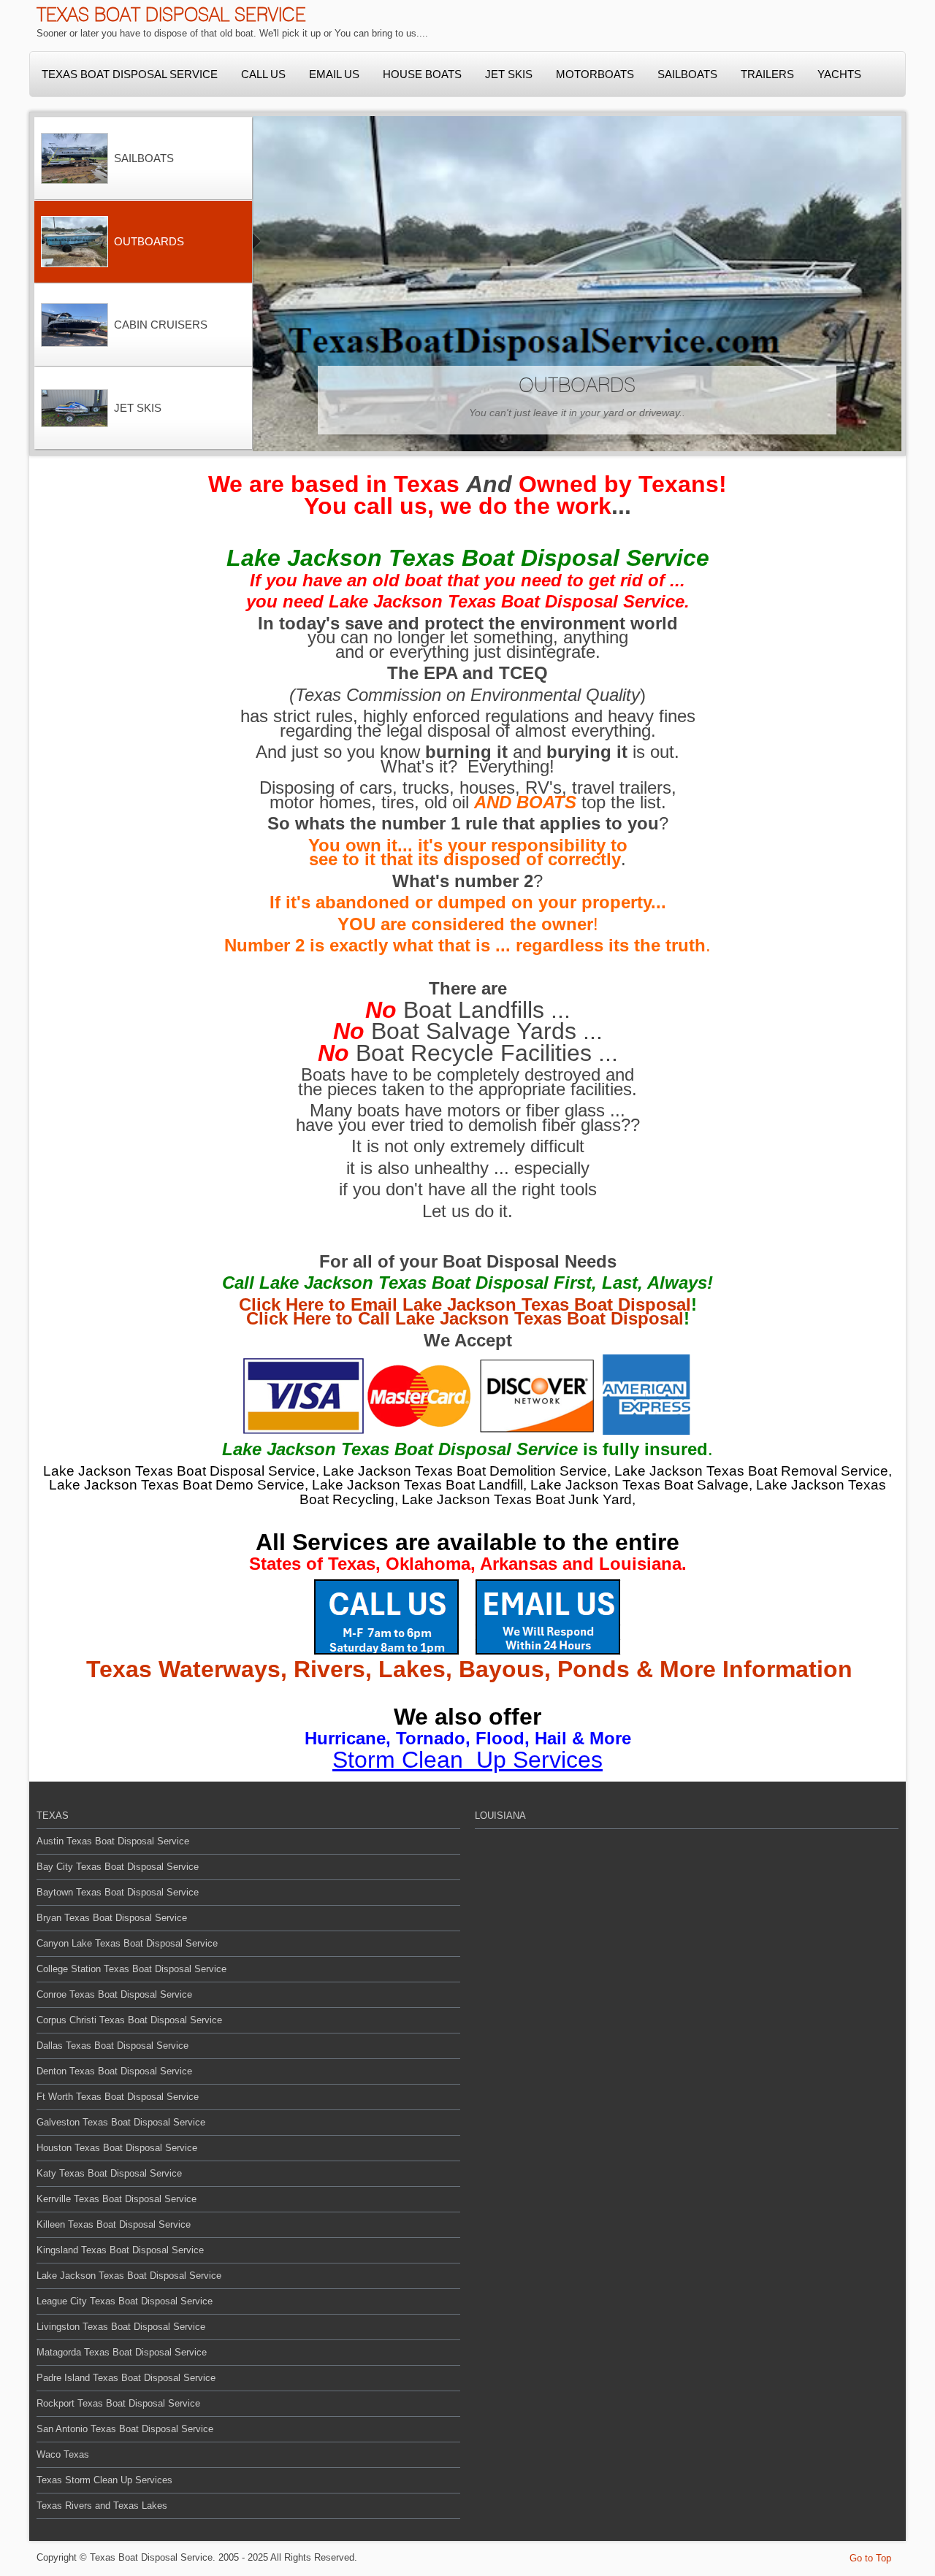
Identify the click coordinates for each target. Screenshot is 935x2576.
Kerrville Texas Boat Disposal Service (117, 2199)
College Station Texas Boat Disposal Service (131, 1969)
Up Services (539, 1760)
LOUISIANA (500, 1816)
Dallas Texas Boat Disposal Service (112, 2046)
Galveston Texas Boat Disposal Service (121, 2122)
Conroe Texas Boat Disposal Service (114, 1994)
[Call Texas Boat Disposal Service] (387, 1615)
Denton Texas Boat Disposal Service (114, 2071)
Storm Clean (401, 1760)
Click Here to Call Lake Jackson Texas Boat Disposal (465, 1318)
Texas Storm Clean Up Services (104, 2480)
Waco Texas (63, 2454)
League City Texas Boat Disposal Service (125, 2301)
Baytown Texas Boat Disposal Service (118, 1892)
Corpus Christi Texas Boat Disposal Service (129, 2020)
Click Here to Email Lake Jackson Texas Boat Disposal (465, 1304)
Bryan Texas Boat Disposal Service (112, 1918)
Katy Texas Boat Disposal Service (109, 2173)
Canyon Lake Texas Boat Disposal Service (127, 1943)
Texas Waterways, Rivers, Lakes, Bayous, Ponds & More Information (469, 1669)
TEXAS (53, 1816)
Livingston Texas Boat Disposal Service (121, 2327)
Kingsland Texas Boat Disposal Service (120, 2250)
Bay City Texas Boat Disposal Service (118, 1867)
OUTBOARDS (577, 385)
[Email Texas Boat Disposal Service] (548, 1615)
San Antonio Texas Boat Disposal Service (125, 2429)
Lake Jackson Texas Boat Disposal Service (129, 2276)
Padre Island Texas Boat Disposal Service (126, 2378)
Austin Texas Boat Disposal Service (113, 1841)
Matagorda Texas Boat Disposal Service (122, 2352)
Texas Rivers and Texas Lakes (102, 2506)
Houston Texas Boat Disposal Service (117, 2148)
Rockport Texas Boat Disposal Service (118, 2403)
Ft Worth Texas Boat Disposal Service (118, 2097)
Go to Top (870, 2558)
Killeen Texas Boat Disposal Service (114, 2224)
